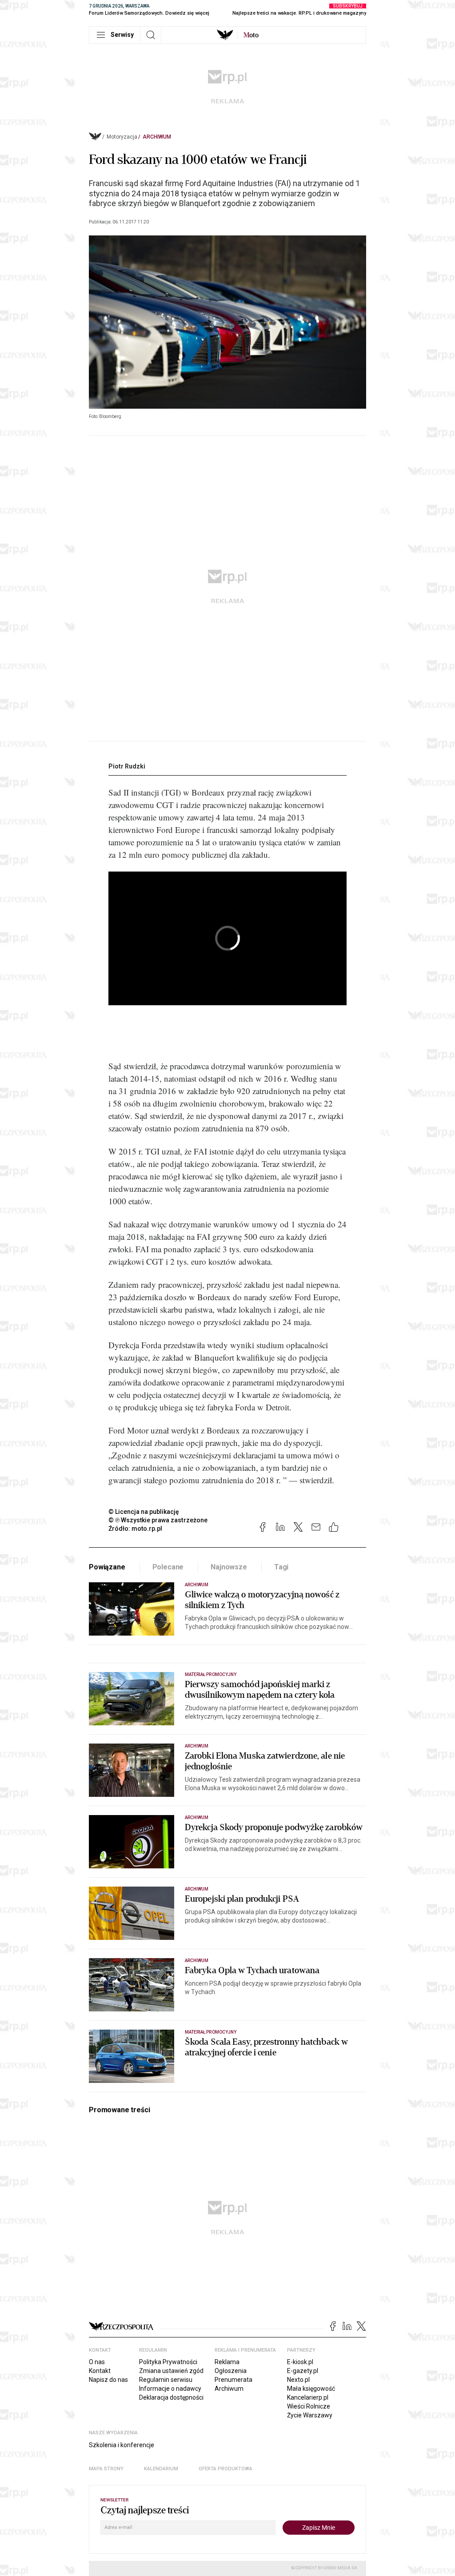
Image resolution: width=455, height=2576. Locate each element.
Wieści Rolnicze (309, 2406)
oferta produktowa (226, 2469)
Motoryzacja (122, 137)
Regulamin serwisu (166, 2380)
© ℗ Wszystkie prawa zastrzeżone (158, 1520)
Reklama (227, 2362)
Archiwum (157, 137)
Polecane (168, 1567)
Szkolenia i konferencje (122, 2445)
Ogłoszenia (231, 2371)
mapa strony (106, 2469)
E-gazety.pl (303, 2371)
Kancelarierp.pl (308, 2397)
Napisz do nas (108, 2380)
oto (251, 35)
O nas (97, 2362)
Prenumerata (233, 2380)
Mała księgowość (311, 2389)
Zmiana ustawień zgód (171, 2371)
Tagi (281, 1567)
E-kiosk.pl (300, 2362)
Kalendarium (161, 2469)
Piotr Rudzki (127, 766)
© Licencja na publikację (144, 1512)
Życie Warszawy (310, 2415)
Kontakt (100, 2371)
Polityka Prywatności (168, 2362)
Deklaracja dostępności (171, 2397)
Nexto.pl (298, 2380)
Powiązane (107, 1567)
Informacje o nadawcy (170, 2389)
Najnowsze (229, 1567)
